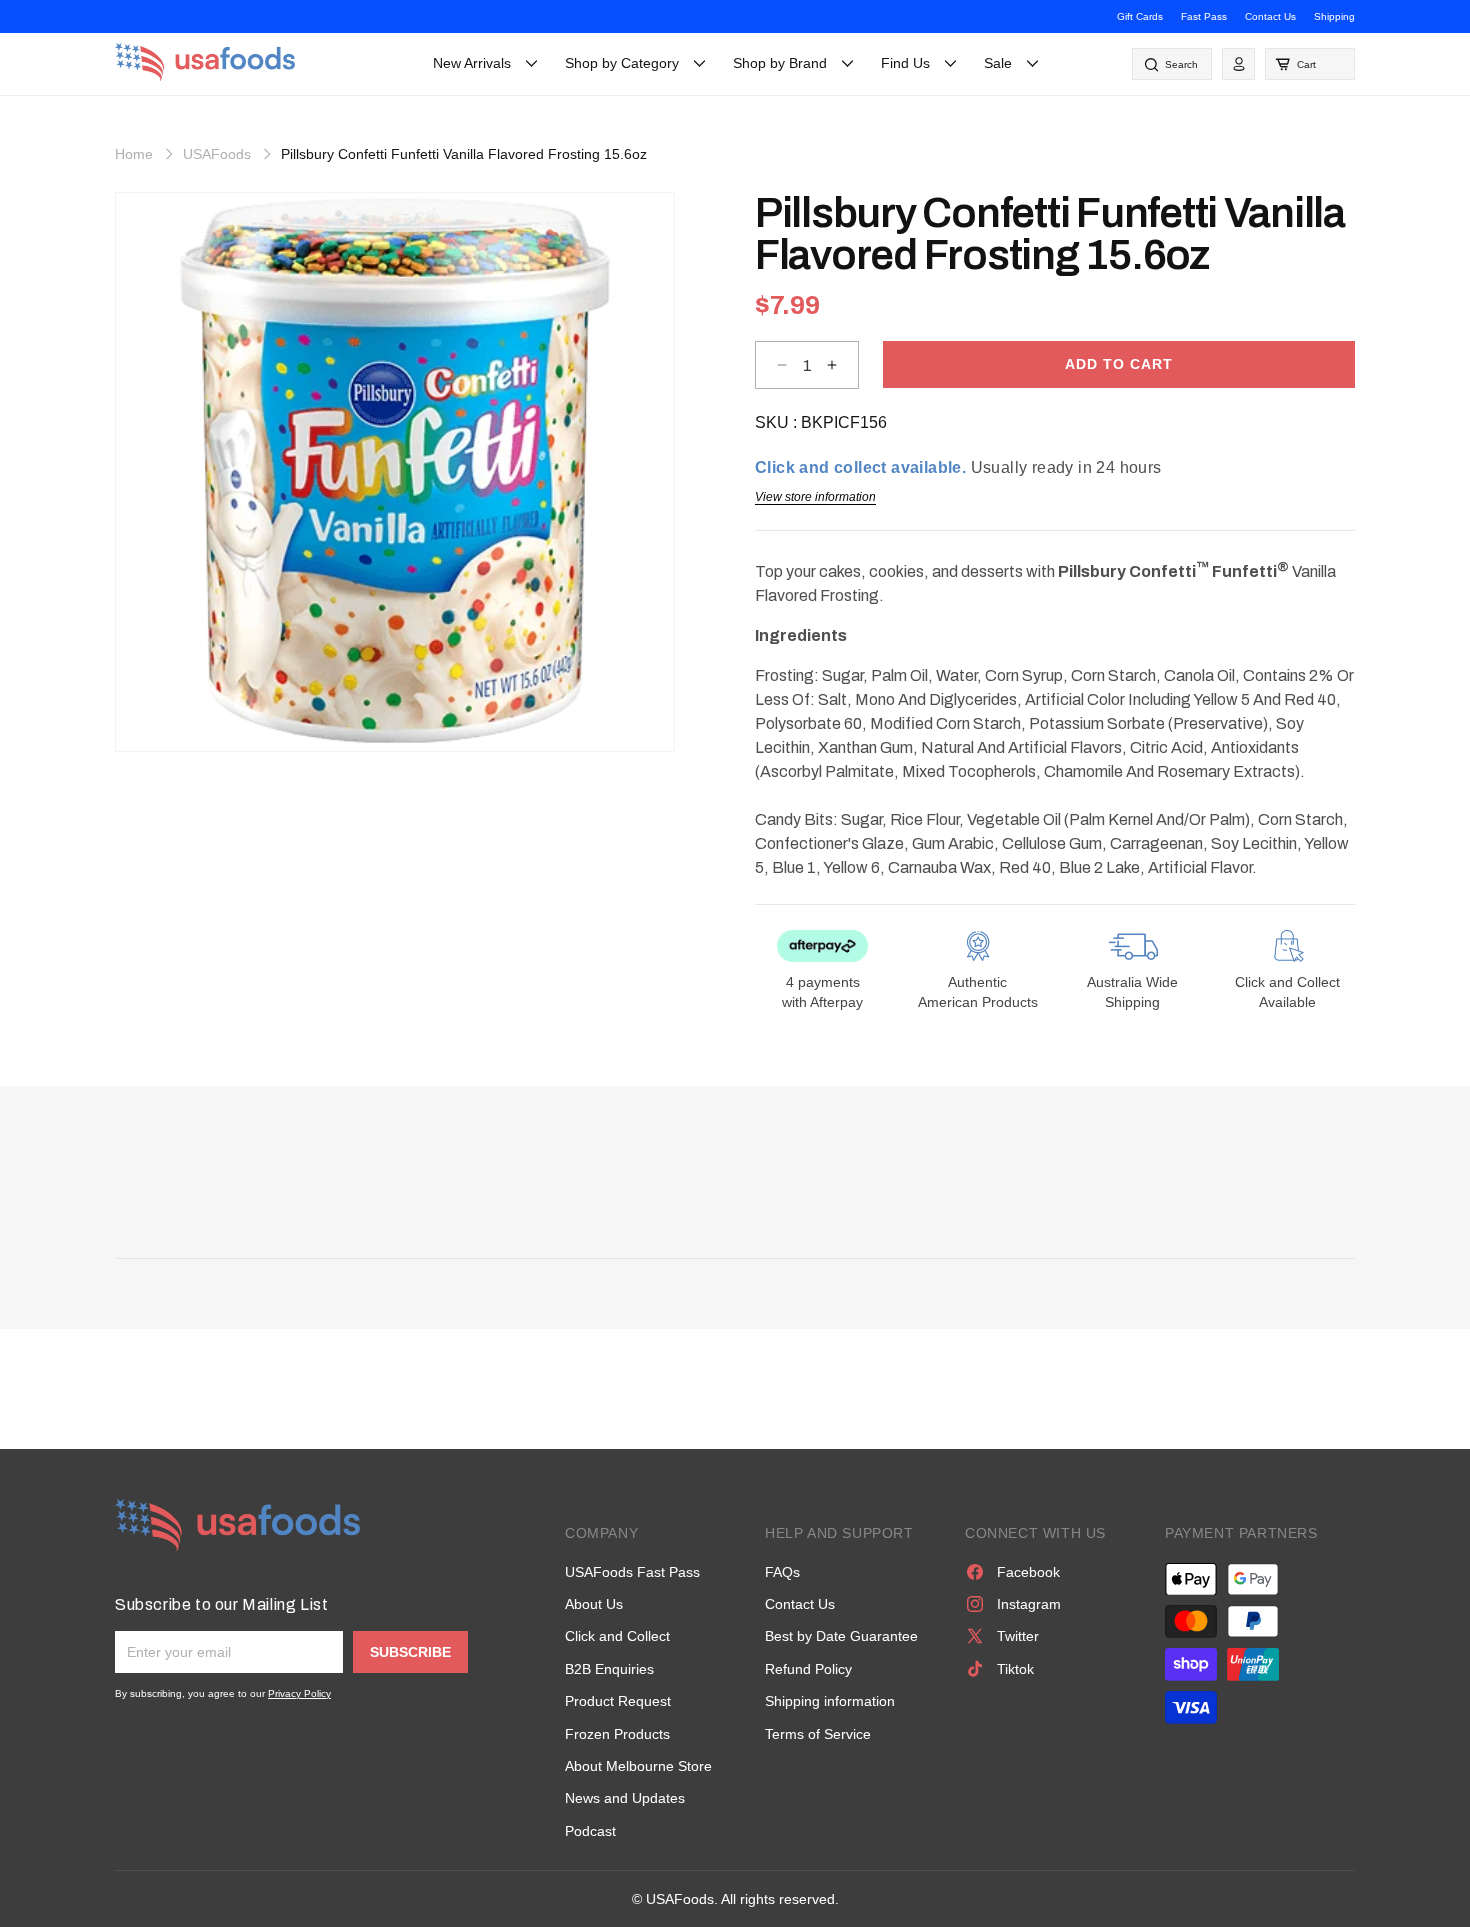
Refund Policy (808, 1669)
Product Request (618, 1701)
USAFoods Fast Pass (632, 1572)
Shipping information (830, 1701)
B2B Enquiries (609, 1669)
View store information (815, 497)
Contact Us (1270, 16)
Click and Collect (617, 1636)
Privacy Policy (299, 1693)
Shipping (1334, 16)
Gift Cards (1140, 16)
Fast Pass (1204, 16)
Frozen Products (617, 1734)
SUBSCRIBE (410, 1652)
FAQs (782, 1572)
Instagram (1029, 1604)
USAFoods (217, 154)
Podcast (590, 1831)
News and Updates (625, 1798)
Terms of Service (818, 1734)
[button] (1310, 64)
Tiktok (1015, 1669)
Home (134, 154)
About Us (594, 1604)
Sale (998, 63)
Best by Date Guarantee (841, 1636)
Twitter (1018, 1636)
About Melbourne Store (638, 1766)
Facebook (1028, 1572)
